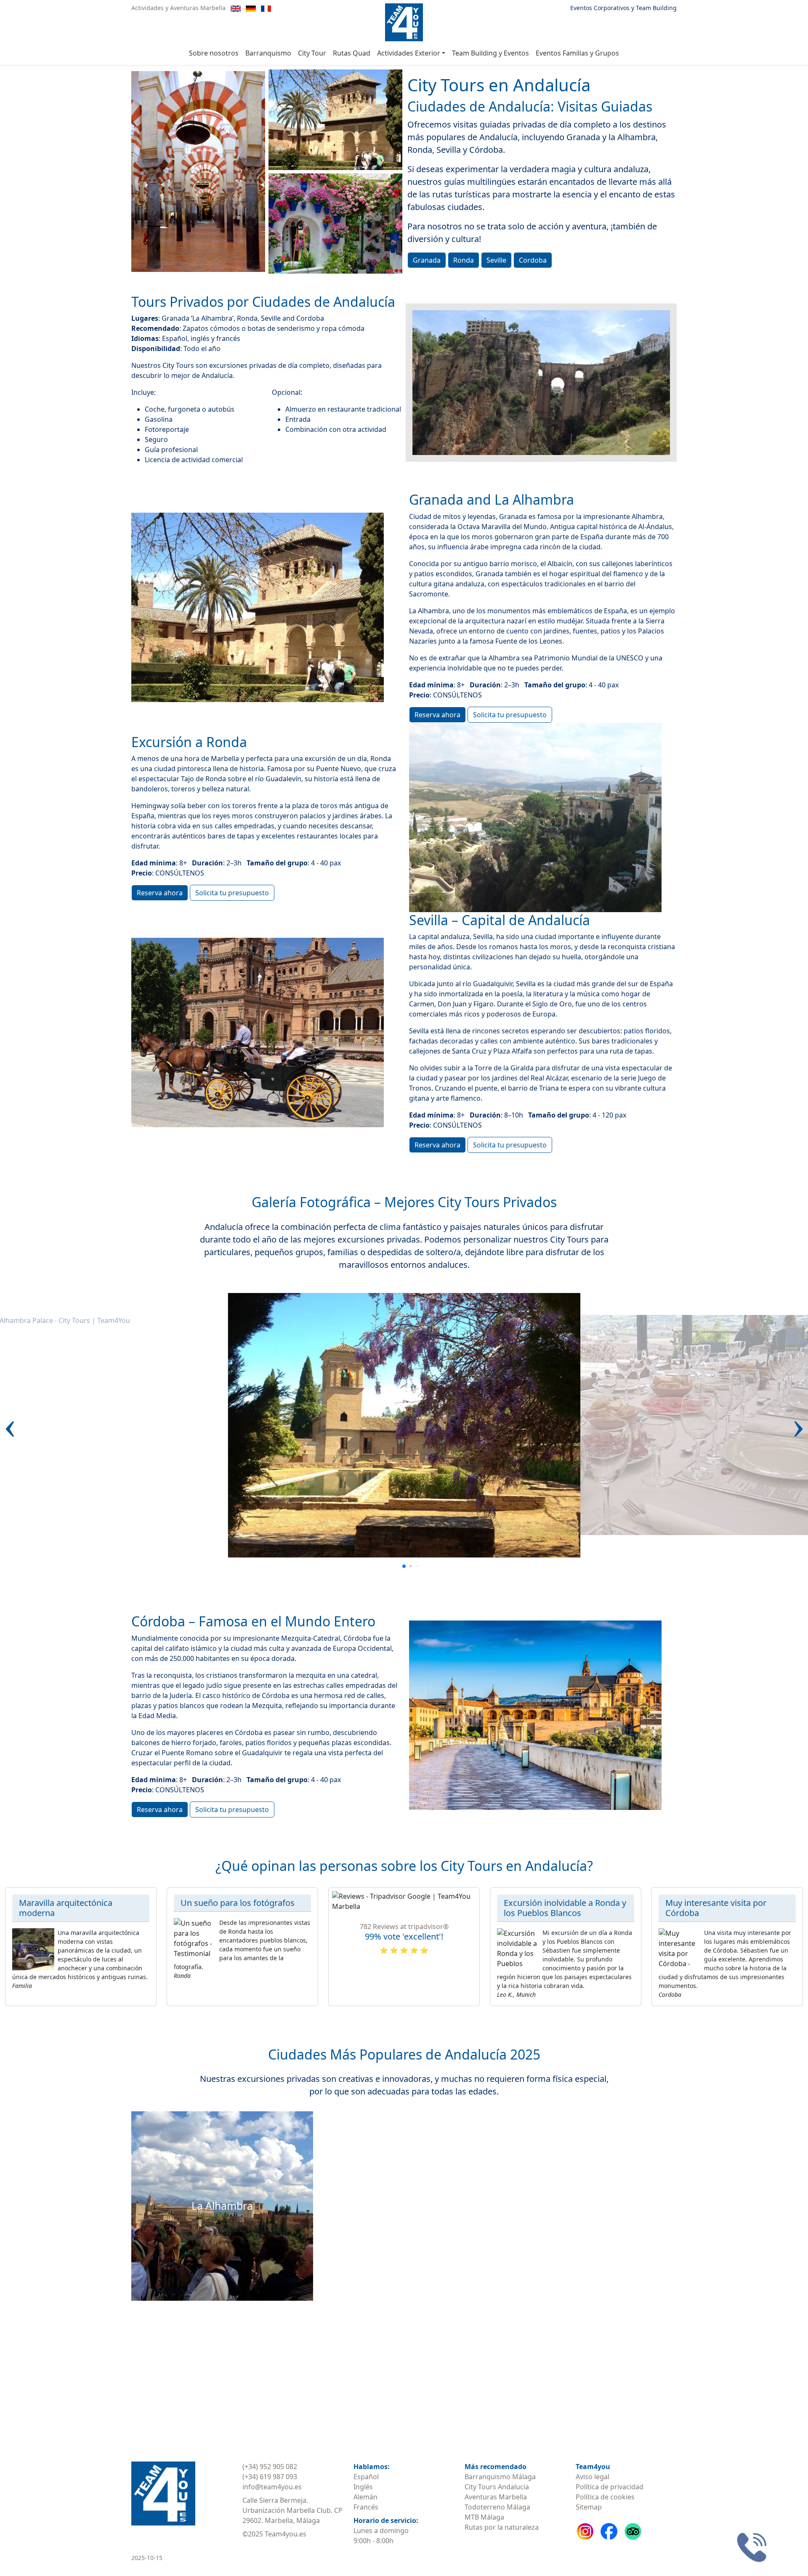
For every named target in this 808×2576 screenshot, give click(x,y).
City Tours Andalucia (497, 2487)
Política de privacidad (610, 2487)
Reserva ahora (437, 715)
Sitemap (589, 2507)
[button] (10, 1425)
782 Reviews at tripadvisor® (404, 1927)
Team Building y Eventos (490, 53)
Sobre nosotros (214, 53)
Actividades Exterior (409, 53)
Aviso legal (593, 2477)
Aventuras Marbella (496, 2497)
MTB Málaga (484, 2517)
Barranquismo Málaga (500, 2477)
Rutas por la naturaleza (502, 2527)
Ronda (464, 260)
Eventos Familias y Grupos (577, 53)
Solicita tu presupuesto (510, 715)
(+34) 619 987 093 (270, 2477)
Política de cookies (605, 2497)
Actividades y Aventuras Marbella (178, 8)
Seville (496, 260)
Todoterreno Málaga (497, 2507)
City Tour (312, 53)
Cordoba (533, 260)
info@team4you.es (272, 2487)
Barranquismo (268, 53)
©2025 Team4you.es (274, 2534)
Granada (427, 260)
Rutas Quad (352, 53)
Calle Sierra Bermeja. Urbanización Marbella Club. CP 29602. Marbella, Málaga (292, 2510)
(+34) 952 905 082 (270, 2467)
